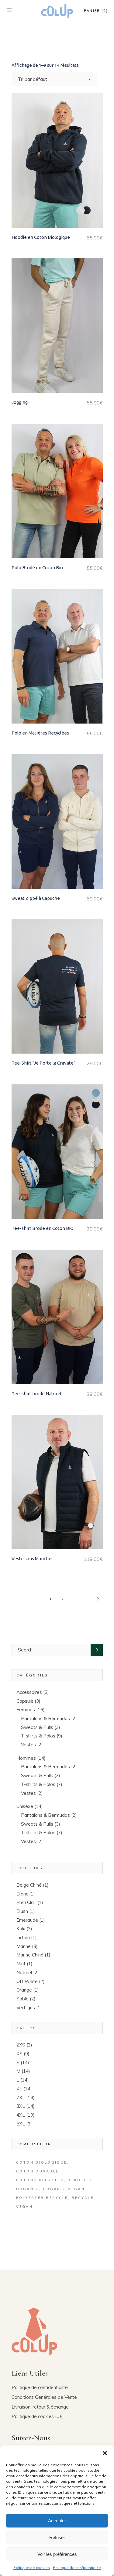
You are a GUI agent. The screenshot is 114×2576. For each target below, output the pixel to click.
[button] (105, 2453)
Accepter (57, 2521)
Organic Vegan (64, 2189)
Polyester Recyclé (42, 2198)
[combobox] (54, 79)
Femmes (26, 1710)
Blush (22, 1911)
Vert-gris (26, 2008)
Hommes (26, 1758)
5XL (21, 2124)
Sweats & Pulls (37, 1727)
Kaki (21, 1929)
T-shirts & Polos (38, 1736)
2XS (21, 2045)
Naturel (24, 1972)
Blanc (22, 1894)
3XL (21, 2106)
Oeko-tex (80, 2180)
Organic (28, 2189)
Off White (27, 1981)
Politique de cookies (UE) (38, 2416)
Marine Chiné (30, 1955)
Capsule (25, 1701)
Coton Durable (38, 2171)
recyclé (83, 2198)
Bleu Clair (26, 1902)
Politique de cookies (32, 2568)
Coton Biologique (42, 2162)
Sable (22, 1999)
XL (19, 2089)
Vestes (28, 1745)
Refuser (57, 2537)
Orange (24, 1990)
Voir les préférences (57, 2554)
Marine (24, 1946)
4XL (21, 2115)
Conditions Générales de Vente (44, 2397)
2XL (21, 2098)
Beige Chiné (29, 1885)
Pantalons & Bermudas (45, 1718)
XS (19, 2054)
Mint (21, 1964)
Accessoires (29, 1692)
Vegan (25, 2207)
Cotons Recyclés (40, 2180)
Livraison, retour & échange (40, 2407)
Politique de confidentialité (77, 2568)
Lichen (23, 1937)
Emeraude (27, 1920)
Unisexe (25, 1806)
